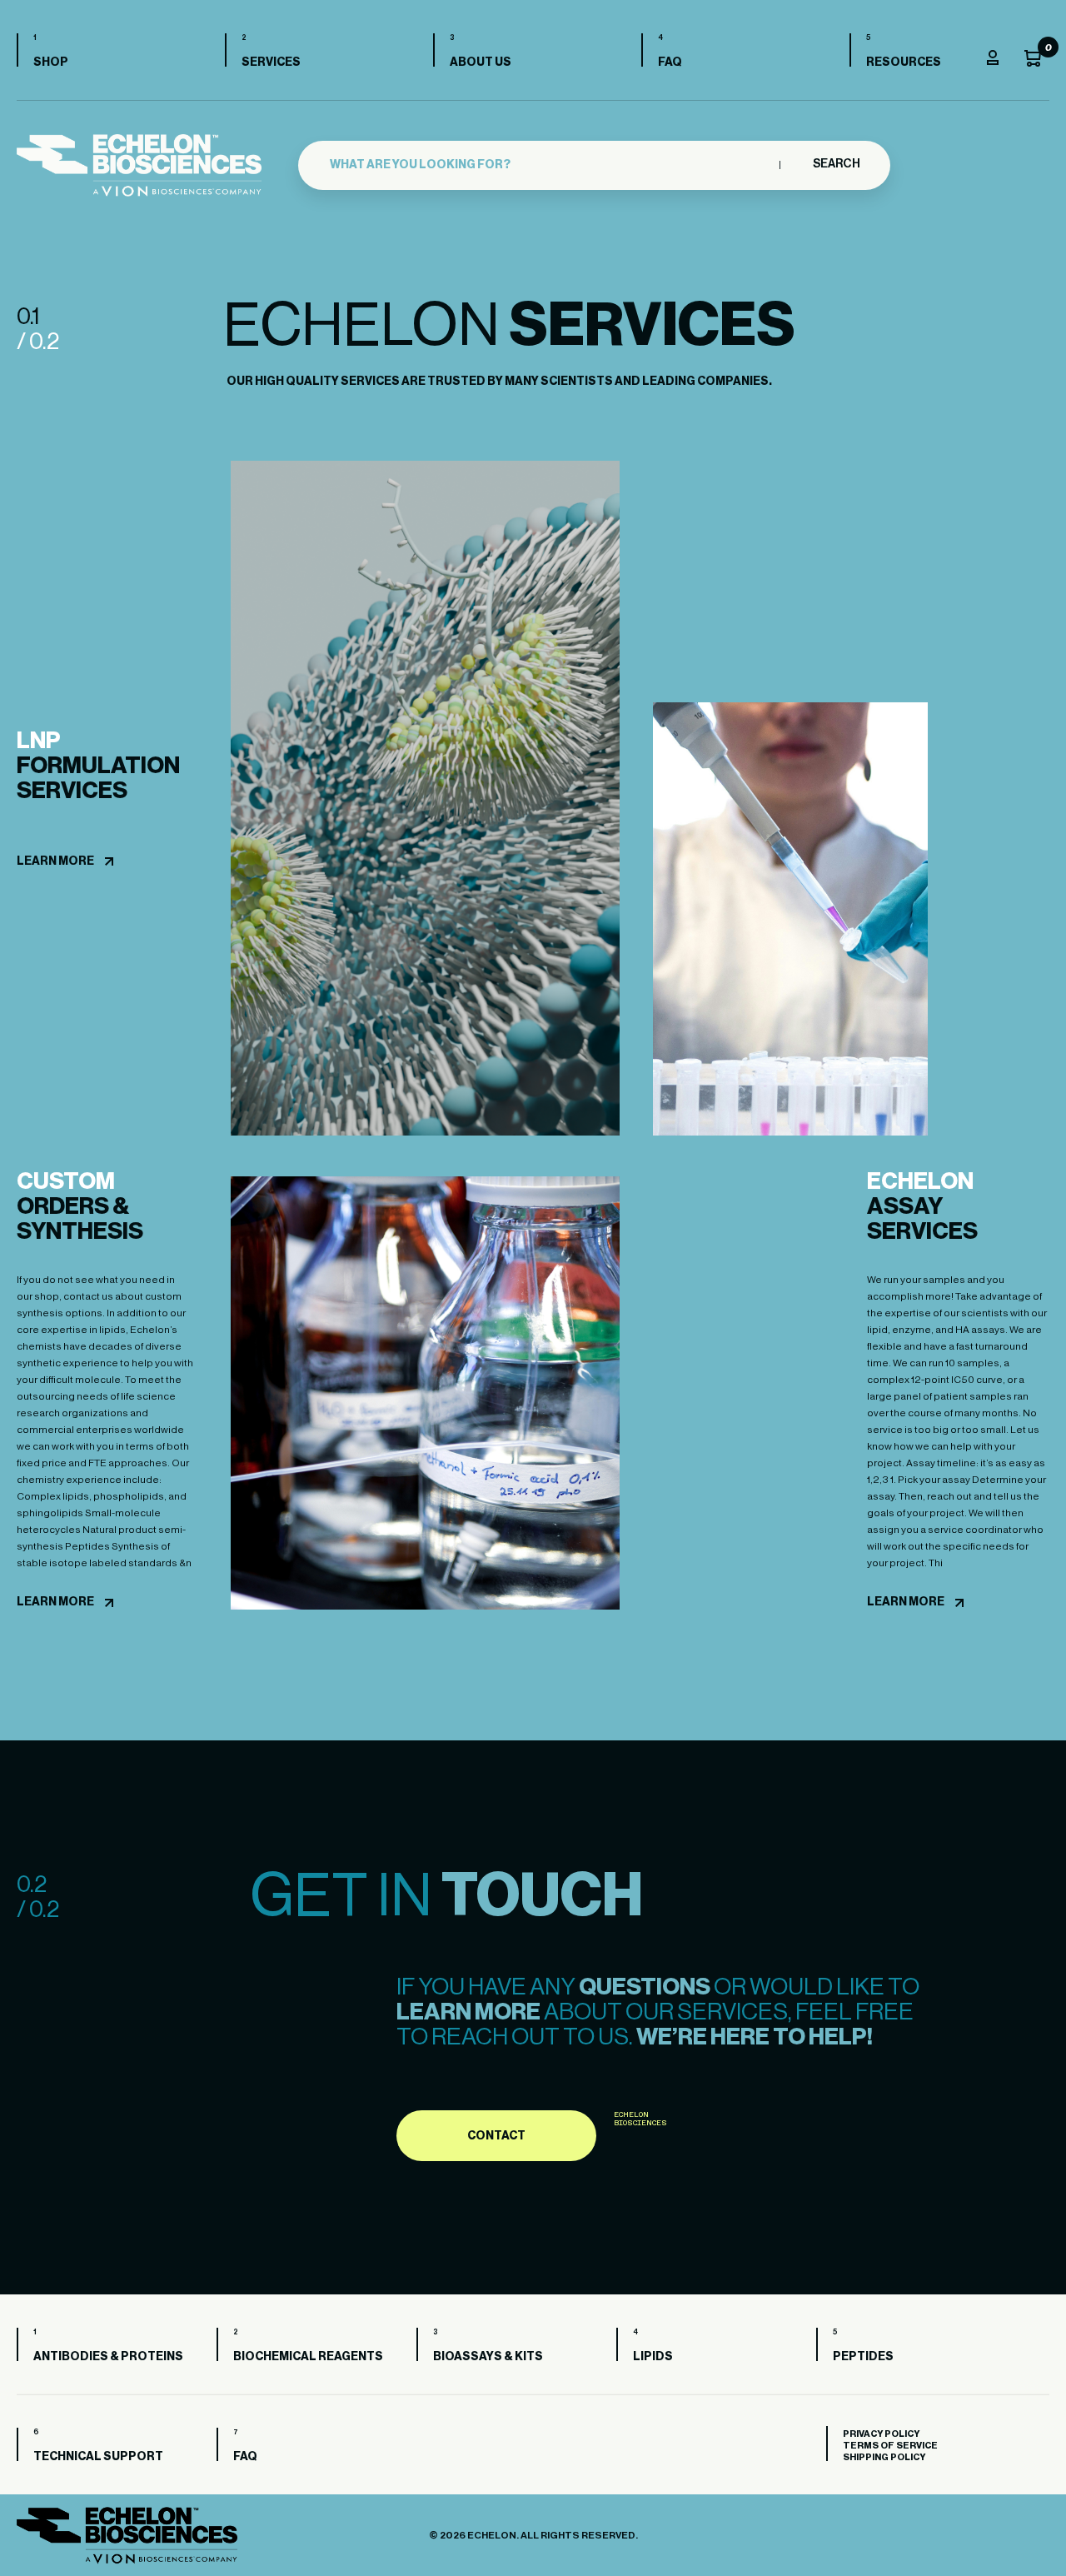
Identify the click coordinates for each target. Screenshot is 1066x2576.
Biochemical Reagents (308, 2357)
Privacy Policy (881, 2434)
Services (271, 62)
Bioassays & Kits (488, 2357)
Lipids (653, 2357)
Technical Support (98, 2457)
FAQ (670, 62)
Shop (51, 62)
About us (481, 62)
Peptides (863, 2357)
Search (836, 164)
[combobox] (550, 165)
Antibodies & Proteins (108, 2357)
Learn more (55, 861)
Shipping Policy (884, 2457)
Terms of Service (890, 2446)
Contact (496, 2136)
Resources (904, 62)
